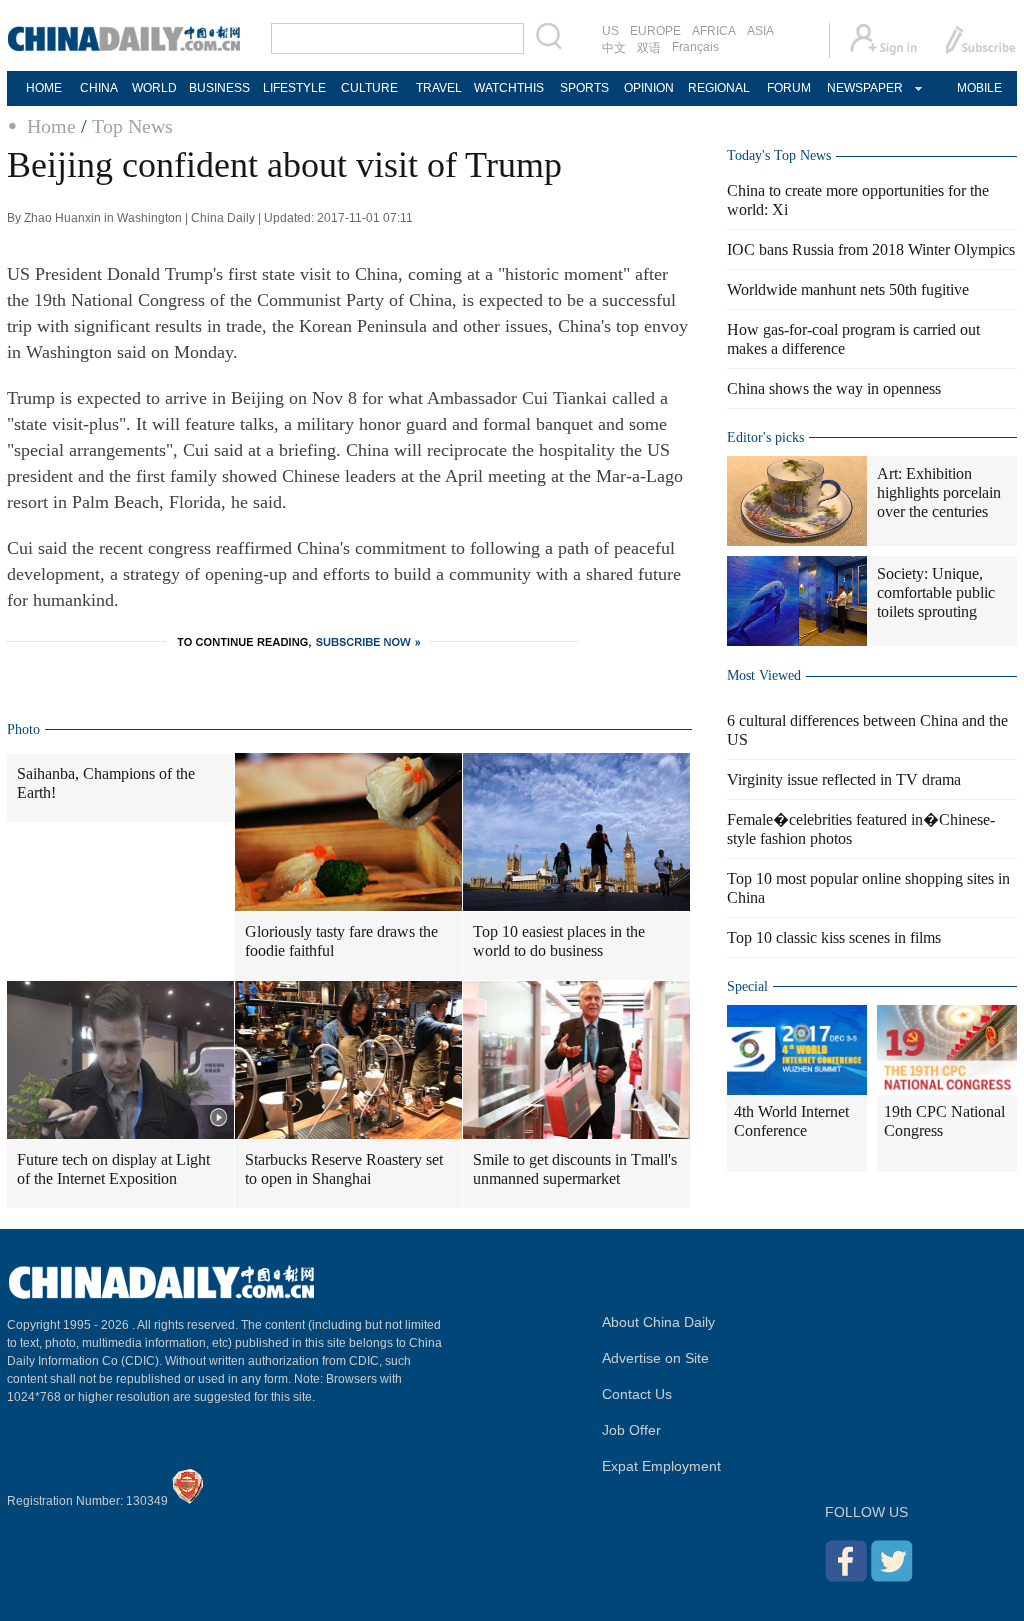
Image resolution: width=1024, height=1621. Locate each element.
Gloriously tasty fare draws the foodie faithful (341, 941)
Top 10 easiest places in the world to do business (559, 941)
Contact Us (637, 1394)
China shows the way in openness (834, 388)
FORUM (789, 88)
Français (695, 47)
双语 (649, 48)
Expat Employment (661, 1466)
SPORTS (584, 88)
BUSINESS (219, 88)
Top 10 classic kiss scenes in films (834, 937)
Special (747, 986)
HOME (44, 88)
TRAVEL (439, 88)
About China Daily (658, 1322)
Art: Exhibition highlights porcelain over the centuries (939, 492)
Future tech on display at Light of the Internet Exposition (113, 1169)
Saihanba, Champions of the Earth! (106, 783)
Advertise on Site (655, 1358)
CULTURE (369, 88)
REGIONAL (719, 88)
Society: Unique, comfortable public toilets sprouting (936, 592)
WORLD (154, 88)
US (610, 31)
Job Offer (631, 1430)
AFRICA (714, 31)
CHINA (99, 88)
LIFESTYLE (294, 88)
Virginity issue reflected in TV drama (844, 779)
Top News (132, 126)
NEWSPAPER (864, 88)
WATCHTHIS (509, 88)
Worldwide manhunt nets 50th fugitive (848, 289)
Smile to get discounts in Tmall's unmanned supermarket (575, 1169)
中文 (614, 48)
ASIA (760, 31)
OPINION (649, 88)
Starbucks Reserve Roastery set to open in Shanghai (344, 1169)
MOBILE (979, 88)
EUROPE (655, 31)
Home (51, 126)
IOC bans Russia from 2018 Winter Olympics (871, 249)
